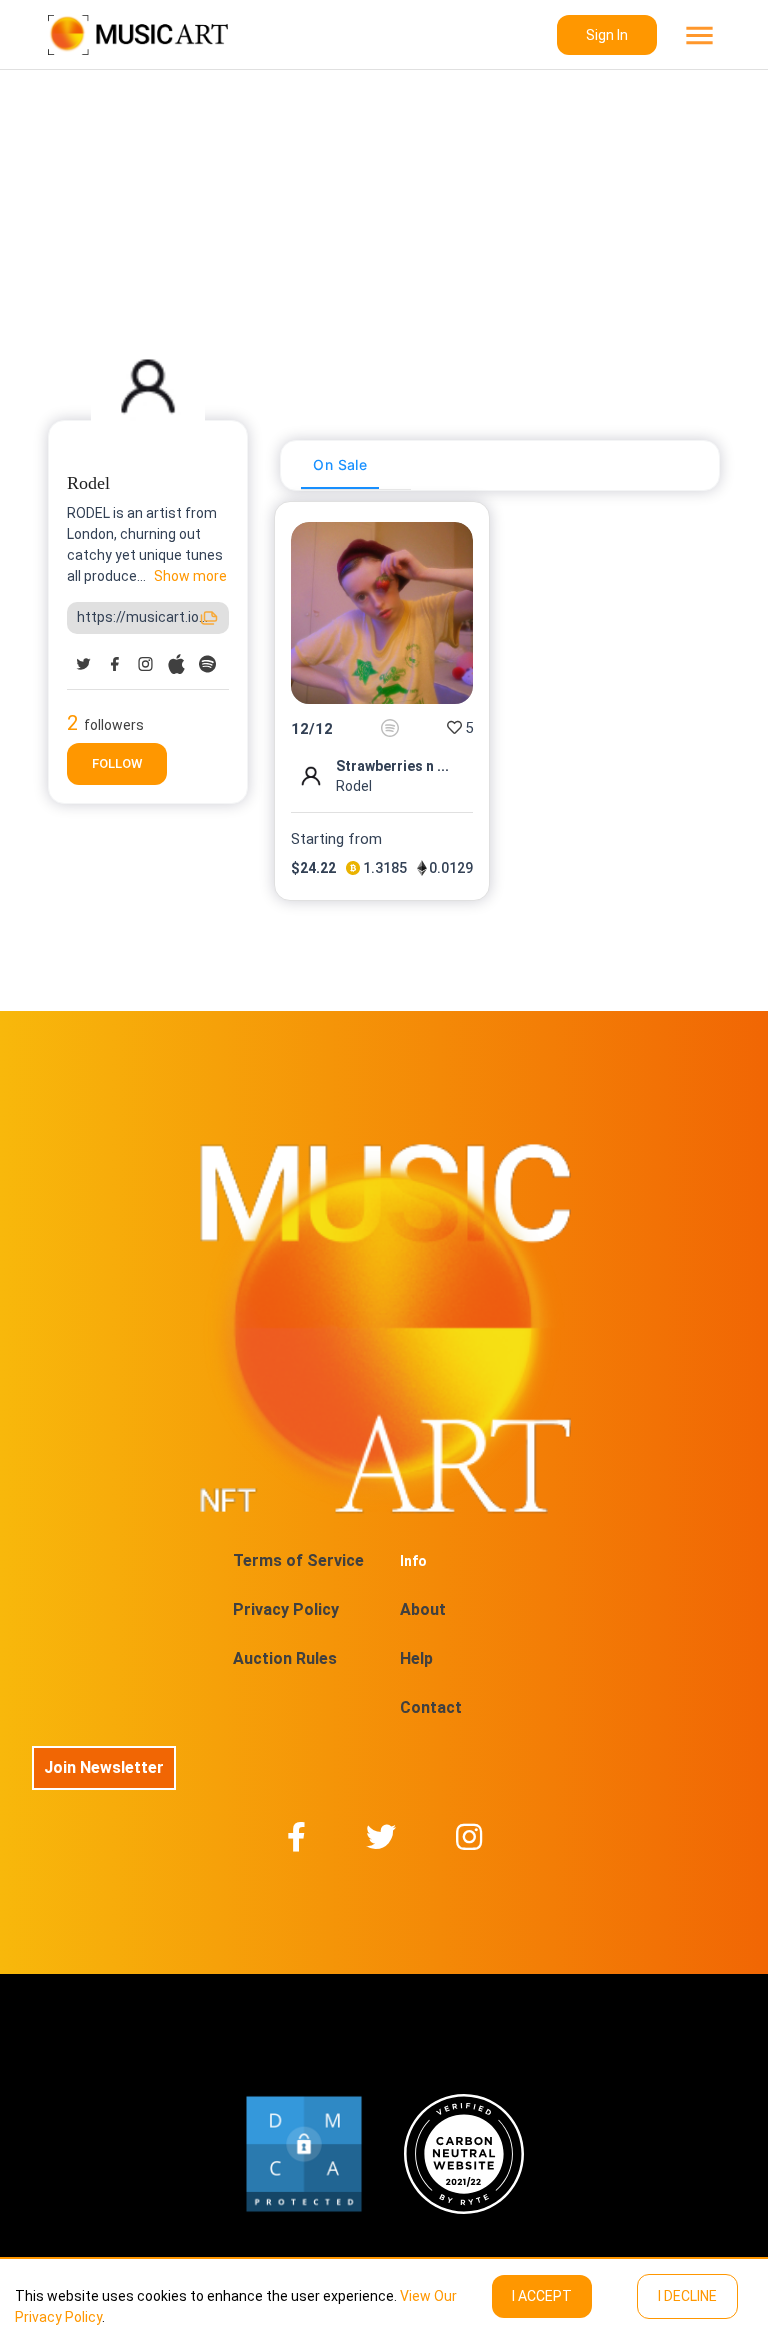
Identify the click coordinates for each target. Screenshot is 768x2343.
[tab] (340, 465)
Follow (117, 763)
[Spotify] (390, 728)
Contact (431, 1707)
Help (416, 1658)
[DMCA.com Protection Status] (304, 2154)
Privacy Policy (286, 1609)
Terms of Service (298, 1560)
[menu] (697, 35)
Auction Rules (285, 1658)
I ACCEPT (542, 2296)
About (423, 1609)
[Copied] (209, 618)
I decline (687, 2296)
